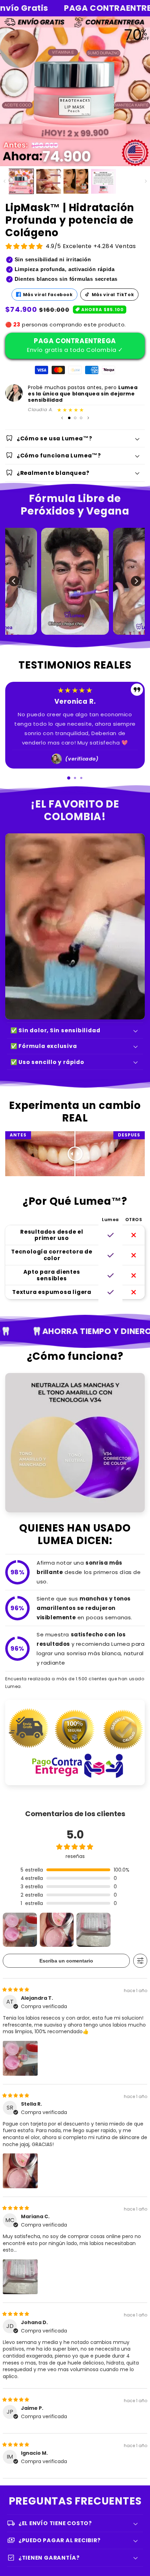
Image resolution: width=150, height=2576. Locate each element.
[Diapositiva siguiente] (88, 418)
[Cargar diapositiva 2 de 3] (75, 418)
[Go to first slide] (136, 581)
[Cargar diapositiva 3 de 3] (81, 418)
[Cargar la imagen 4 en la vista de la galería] (103, 181)
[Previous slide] (14, 581)
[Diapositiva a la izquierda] (4, 181)
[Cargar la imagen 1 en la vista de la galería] (21, 181)
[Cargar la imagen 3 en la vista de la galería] (76, 181)
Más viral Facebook (48, 295)
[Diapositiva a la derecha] (146, 181)
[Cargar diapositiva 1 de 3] (69, 418)
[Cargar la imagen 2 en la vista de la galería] (49, 181)
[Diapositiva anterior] (62, 418)
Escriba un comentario (66, 1961)
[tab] (69, 778)
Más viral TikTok (113, 295)
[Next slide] (93, 778)
